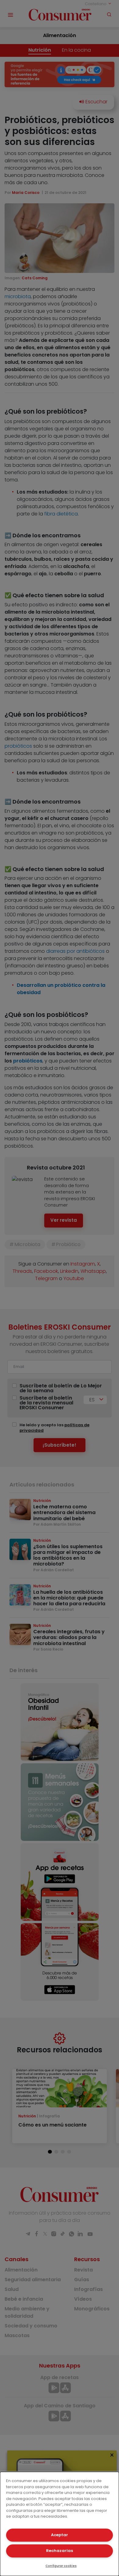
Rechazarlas (60, 2551)
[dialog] (60, 2524)
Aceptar (60, 2535)
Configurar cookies (61, 2566)
